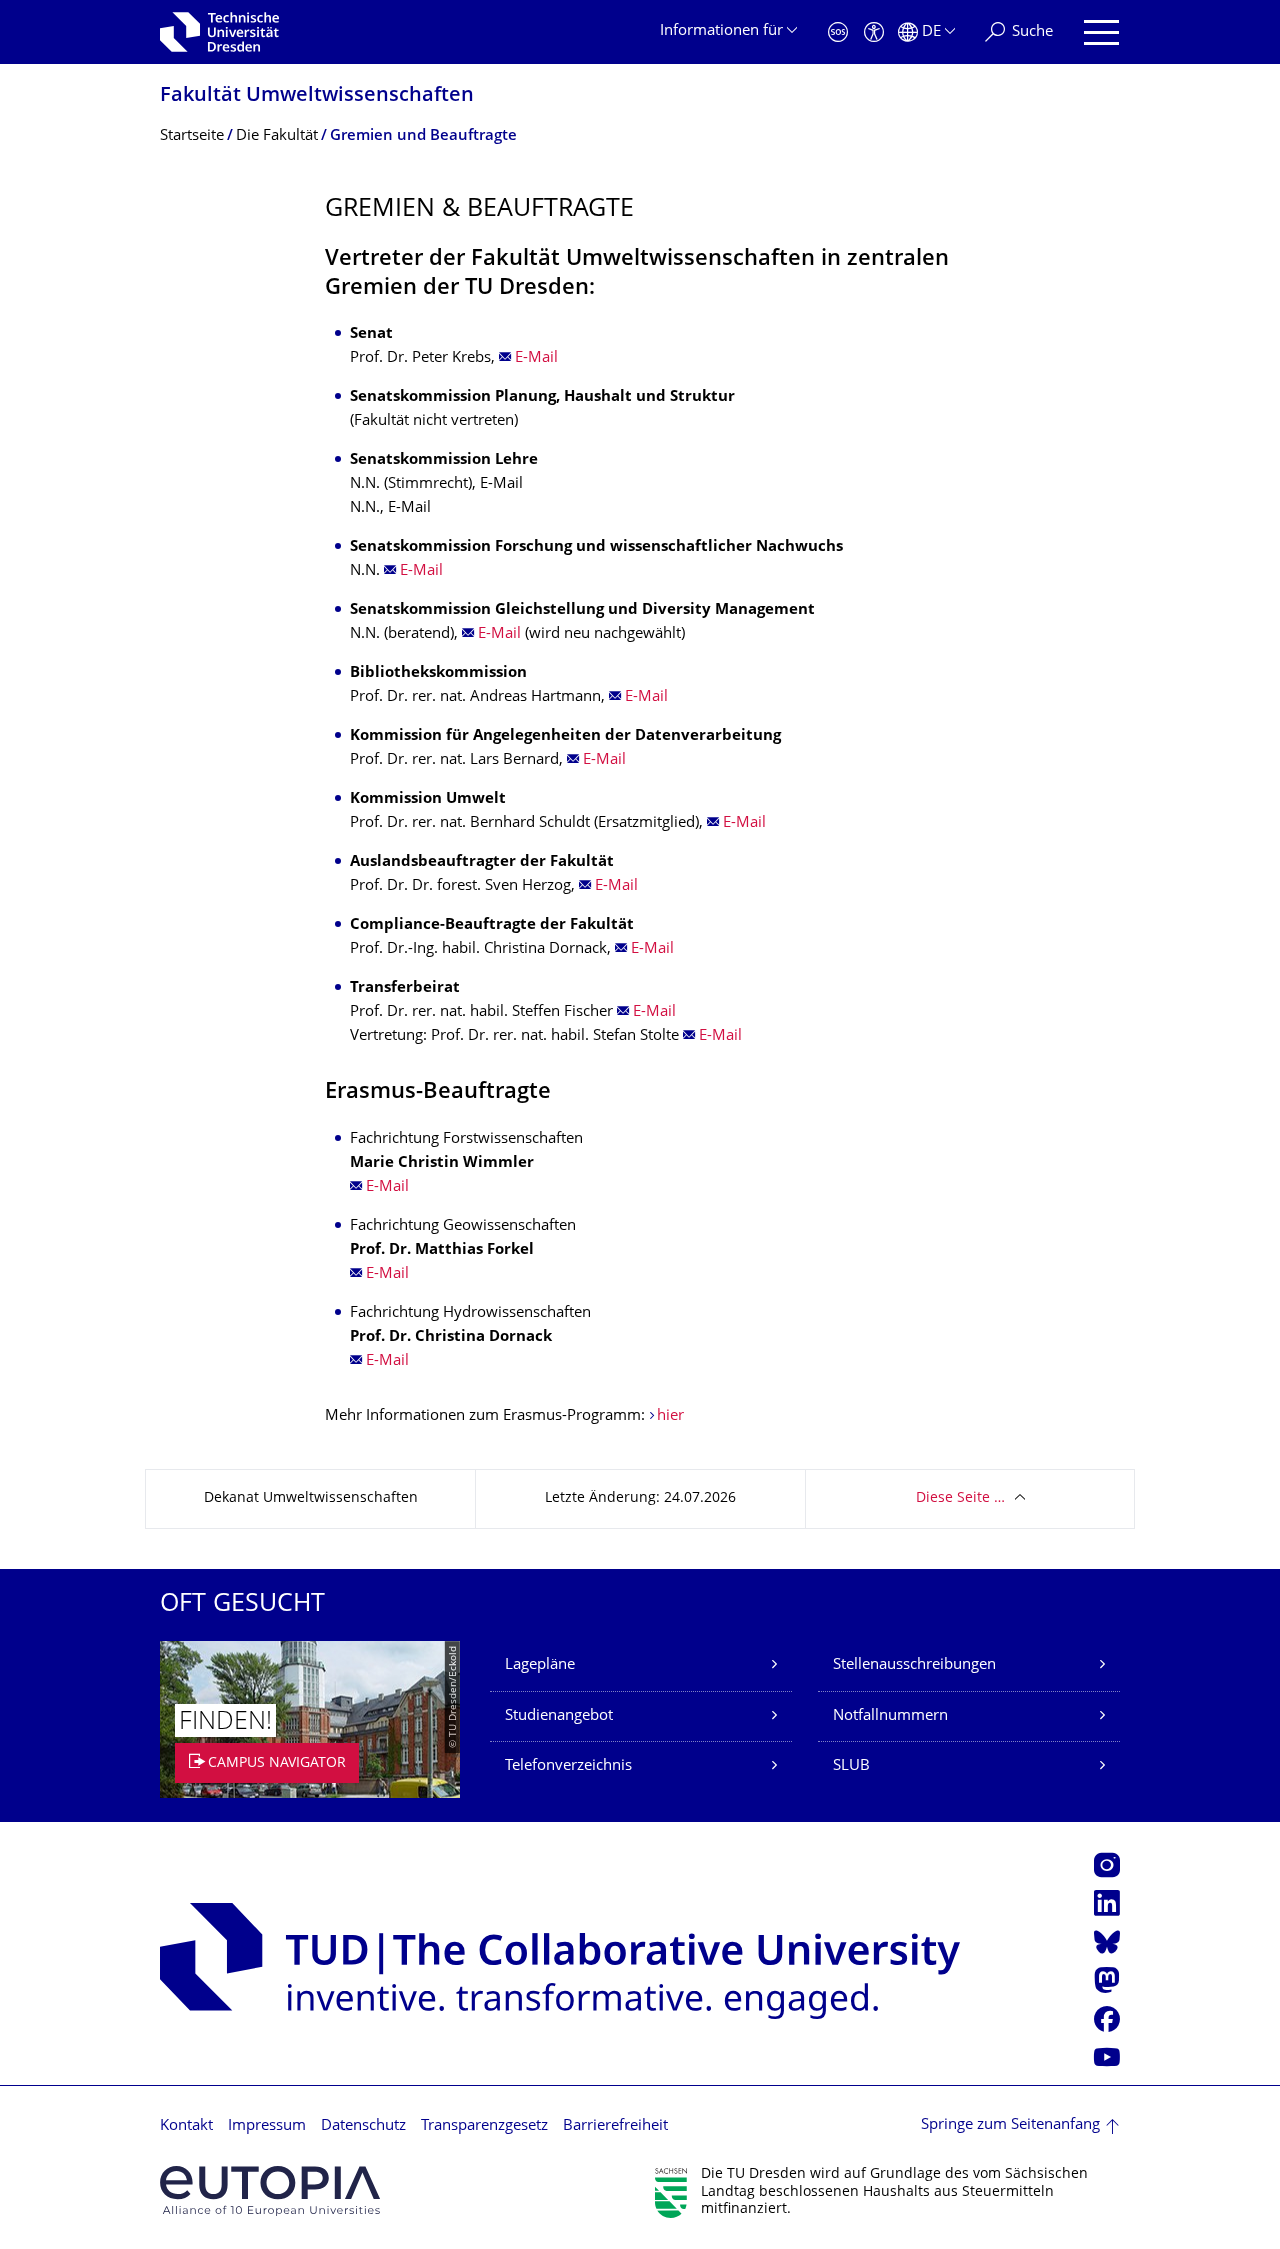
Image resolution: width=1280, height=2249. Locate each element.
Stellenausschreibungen (914, 1665)
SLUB (851, 1766)
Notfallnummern (890, 1716)
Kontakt (186, 2126)
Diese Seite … (960, 1498)
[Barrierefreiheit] (874, 32)
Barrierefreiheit (615, 2126)
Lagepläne (540, 1665)
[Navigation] (1101, 32)
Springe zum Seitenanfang (1010, 2125)
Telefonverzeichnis (568, 1766)
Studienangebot (559, 1716)
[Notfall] (838, 32)
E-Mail (536, 358)
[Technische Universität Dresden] (219, 32)
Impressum (267, 2126)
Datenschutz (363, 2126)
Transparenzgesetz (484, 2126)
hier (670, 1416)
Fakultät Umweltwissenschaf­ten (317, 96)
